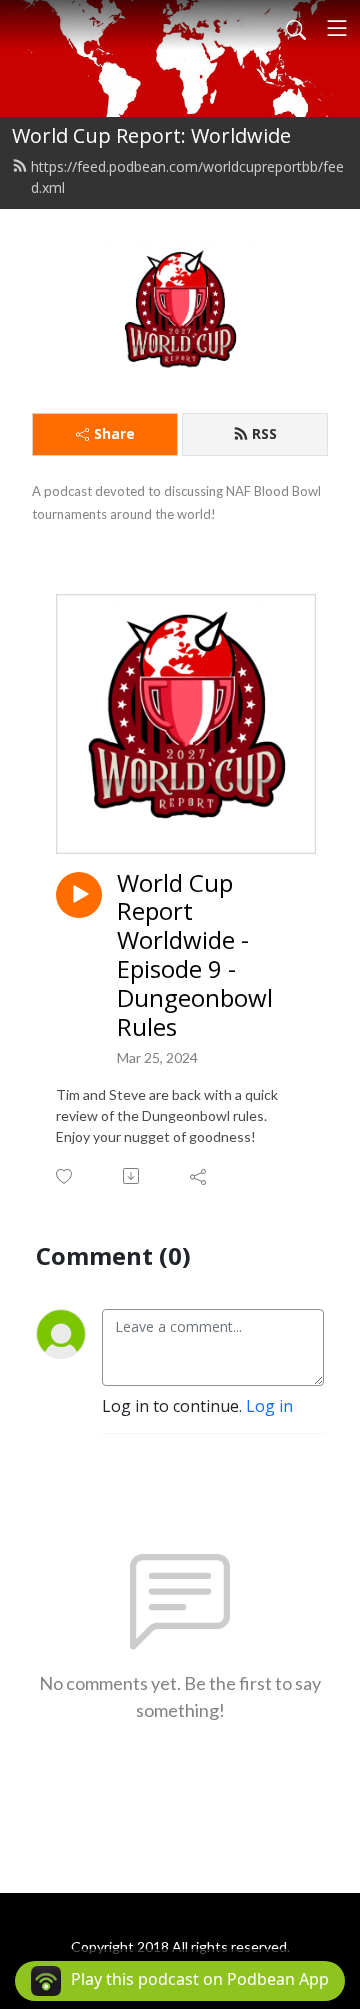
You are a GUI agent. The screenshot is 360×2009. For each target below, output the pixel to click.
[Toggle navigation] (337, 28)
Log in (269, 1406)
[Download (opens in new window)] (132, 1176)
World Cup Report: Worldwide (151, 135)
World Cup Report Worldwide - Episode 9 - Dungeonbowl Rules (195, 955)
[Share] (199, 1176)
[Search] (296, 28)
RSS (264, 433)
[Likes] (65, 1176)
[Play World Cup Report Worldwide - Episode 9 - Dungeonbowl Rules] (79, 895)
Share (114, 433)
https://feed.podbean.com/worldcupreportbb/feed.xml (187, 177)
